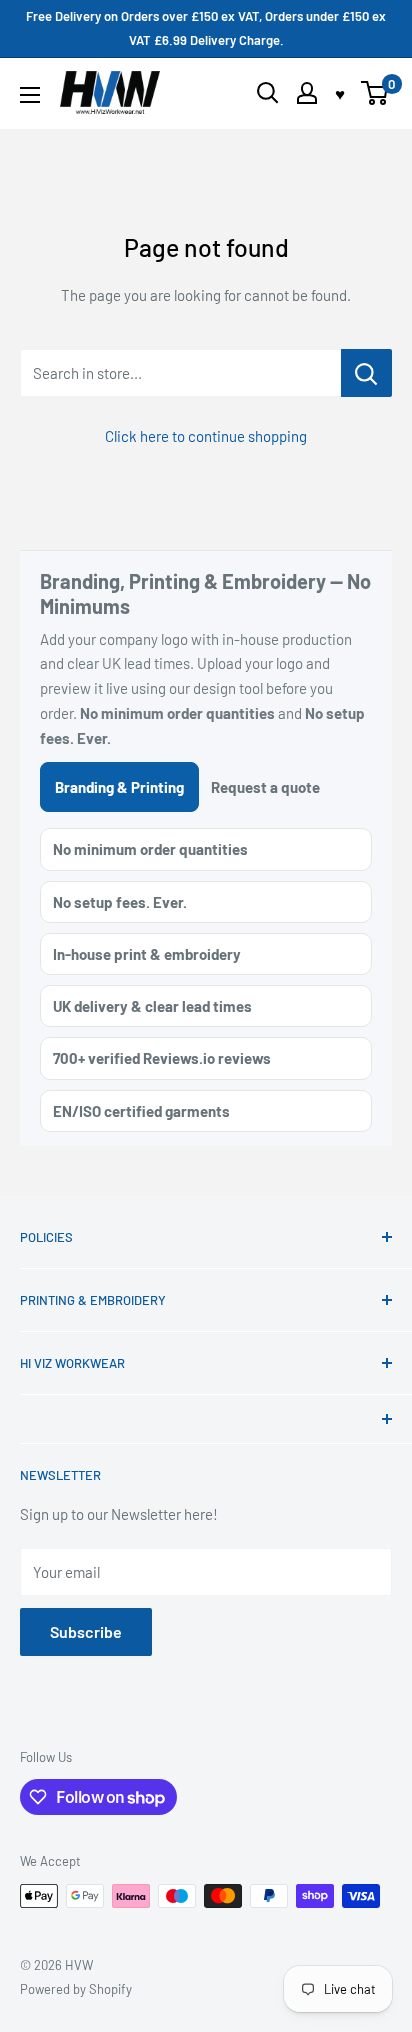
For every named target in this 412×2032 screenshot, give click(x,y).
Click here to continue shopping (206, 436)
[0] (375, 93)
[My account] (307, 93)
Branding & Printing (119, 787)
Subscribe (86, 1631)
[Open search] (268, 93)
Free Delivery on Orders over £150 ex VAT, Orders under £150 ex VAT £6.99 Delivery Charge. (206, 28)
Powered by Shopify (76, 1989)
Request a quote (265, 787)
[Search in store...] (366, 373)
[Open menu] (30, 95)
